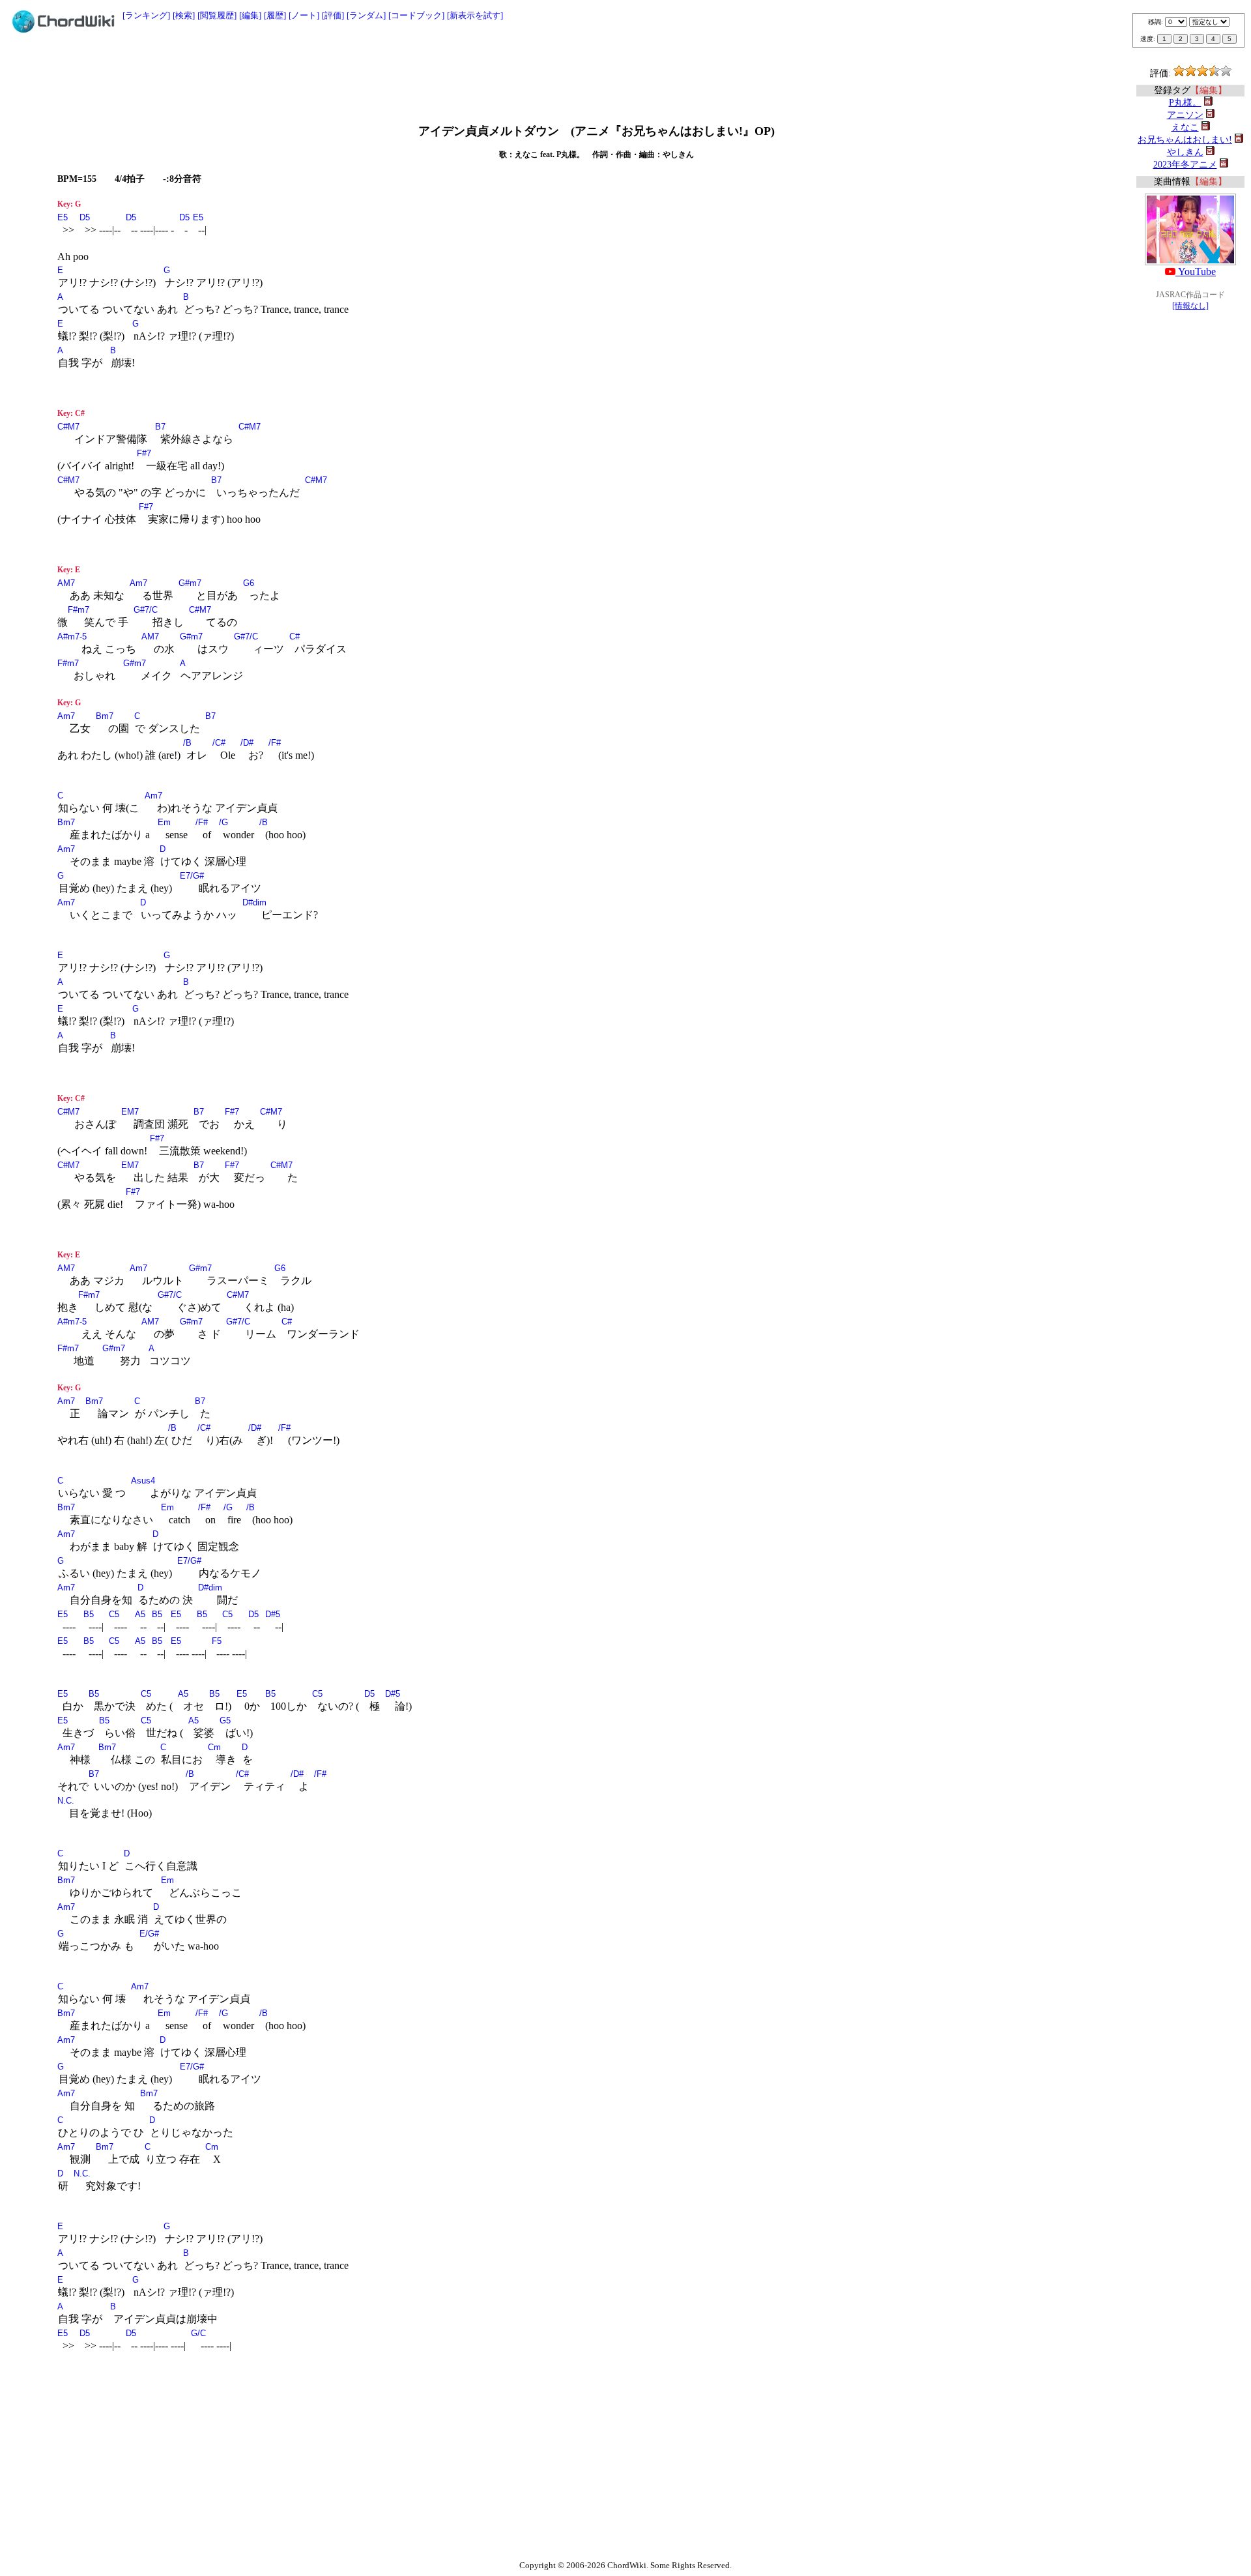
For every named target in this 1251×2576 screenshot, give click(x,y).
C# (295, 637)
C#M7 (68, 427)
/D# (247, 743)
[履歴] (275, 15)
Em (164, 822)
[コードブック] (416, 15)
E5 (63, 217)
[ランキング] (146, 15)
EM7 (130, 1112)
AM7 (66, 583)
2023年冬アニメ (1185, 165)
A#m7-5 (72, 637)
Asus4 (143, 1481)
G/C (198, 2333)
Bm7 (105, 716)
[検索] (184, 15)
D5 (85, 217)
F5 (217, 1641)
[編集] (250, 15)
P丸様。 (1185, 103)
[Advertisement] (625, 73)
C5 (114, 1614)
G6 (249, 583)
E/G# (149, 1934)
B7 (160, 427)
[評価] (333, 15)
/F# (275, 743)
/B (187, 743)
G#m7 (190, 583)
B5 (89, 1614)
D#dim (254, 902)
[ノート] (304, 15)
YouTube (1196, 271)
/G (223, 822)
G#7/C (146, 610)
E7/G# (192, 876)
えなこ (1185, 127)
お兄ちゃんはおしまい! (1185, 140)
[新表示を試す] (475, 15)
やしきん (1185, 152)
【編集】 (1209, 90)
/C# (219, 743)
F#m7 (79, 610)
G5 (225, 1720)
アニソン (1185, 115)
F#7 (144, 453)
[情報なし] (1190, 306)
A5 (140, 1614)
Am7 (138, 583)
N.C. (66, 1801)
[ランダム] (366, 15)
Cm (214, 1747)
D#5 (273, 1614)
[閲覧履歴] (217, 15)
